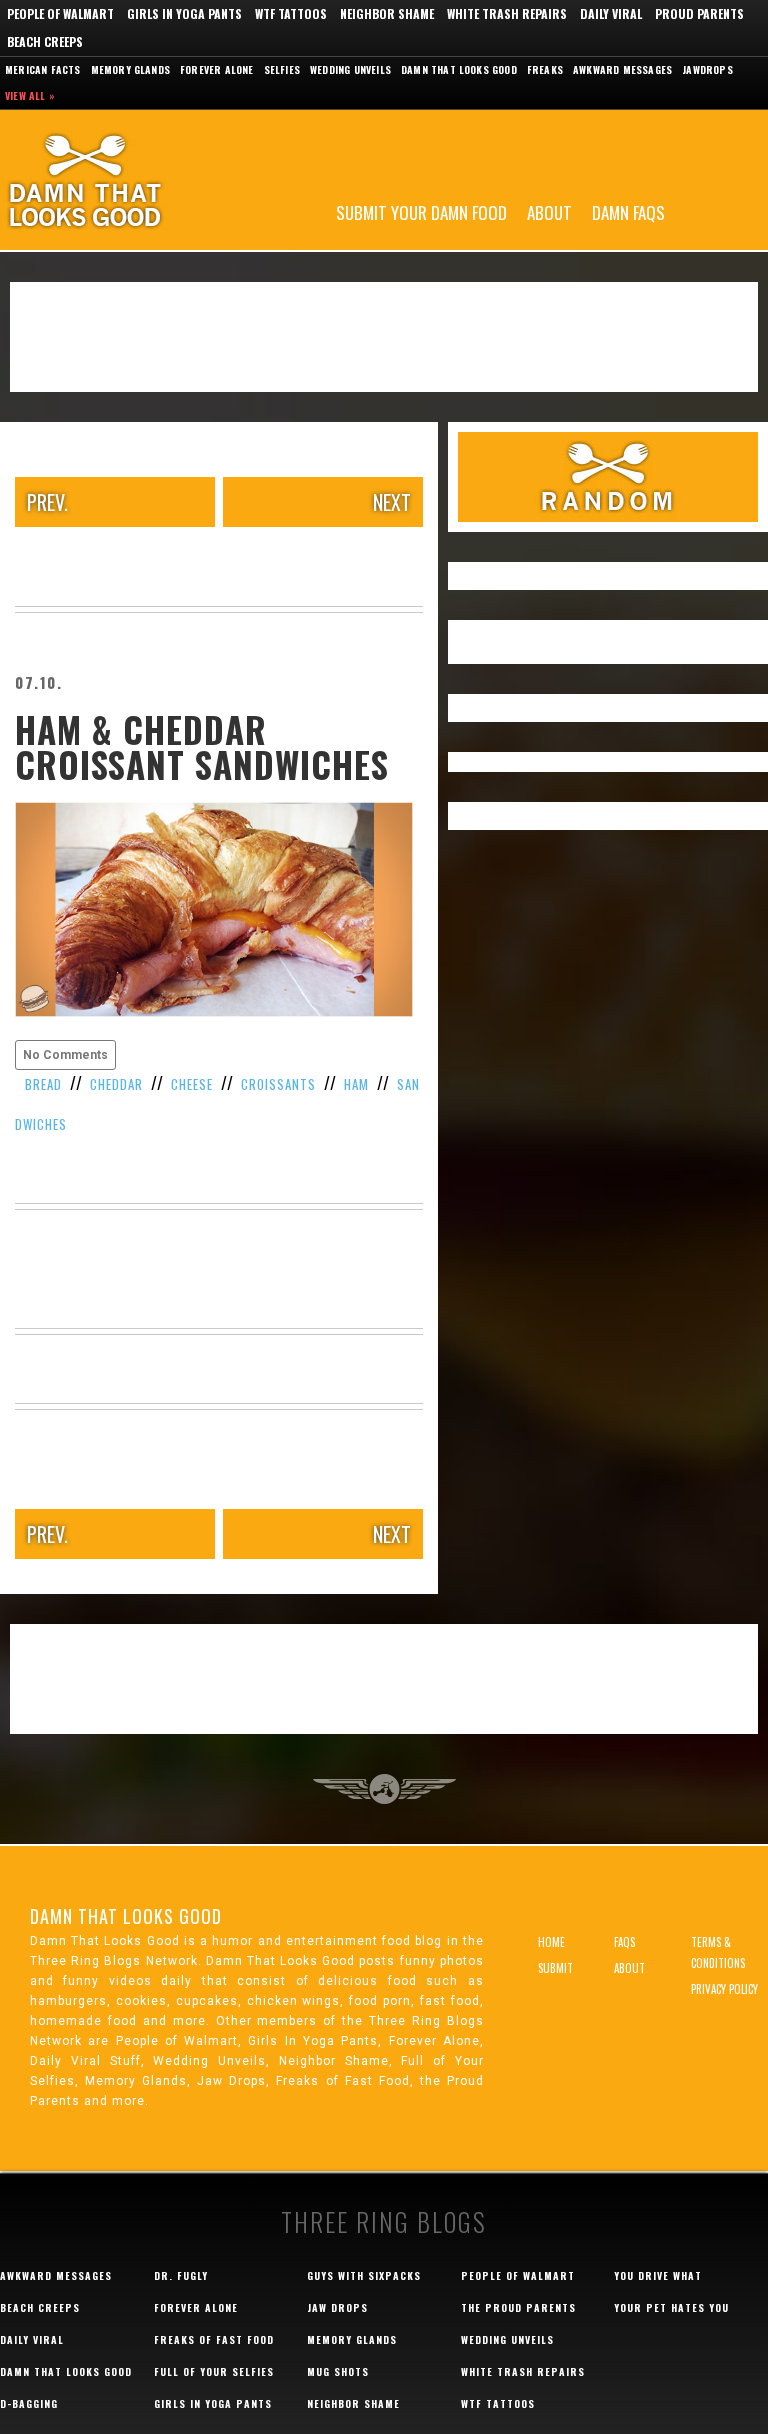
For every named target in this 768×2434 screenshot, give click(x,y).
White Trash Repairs (507, 13)
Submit (555, 1968)
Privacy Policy (724, 1989)
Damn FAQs (628, 211)
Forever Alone (217, 69)
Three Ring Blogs (384, 2221)
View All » (30, 95)
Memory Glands (131, 69)
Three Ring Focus (384, 1789)
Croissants (278, 1084)
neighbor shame (353, 2403)
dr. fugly (181, 2275)
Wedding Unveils (350, 69)
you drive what (658, 2275)
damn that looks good (66, 2371)
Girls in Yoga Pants (184, 13)
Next (392, 502)
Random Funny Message (608, 477)
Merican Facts (43, 69)
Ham (356, 1084)
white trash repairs (523, 2371)
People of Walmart (60, 13)
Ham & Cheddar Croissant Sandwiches (202, 746)
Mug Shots (338, 2371)
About (549, 211)
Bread (43, 1084)
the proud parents (518, 2307)
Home (551, 1942)
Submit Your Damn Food (421, 211)
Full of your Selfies (214, 2371)
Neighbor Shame (387, 13)
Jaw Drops (337, 2307)
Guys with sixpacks (364, 2275)
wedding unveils (507, 2339)
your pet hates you (671, 2307)
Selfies (282, 69)
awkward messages (56, 2275)
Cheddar (116, 1084)
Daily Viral (611, 13)
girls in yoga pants (213, 2403)
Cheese (192, 1084)
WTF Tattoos (291, 13)
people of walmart (518, 2275)
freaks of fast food (214, 2339)
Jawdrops (707, 69)
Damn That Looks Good (120, 180)
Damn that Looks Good (459, 69)
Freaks (545, 69)
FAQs (624, 1942)
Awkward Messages (622, 69)
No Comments (65, 1055)
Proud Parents (699, 13)
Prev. (47, 502)
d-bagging (29, 2403)
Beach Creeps (45, 41)
